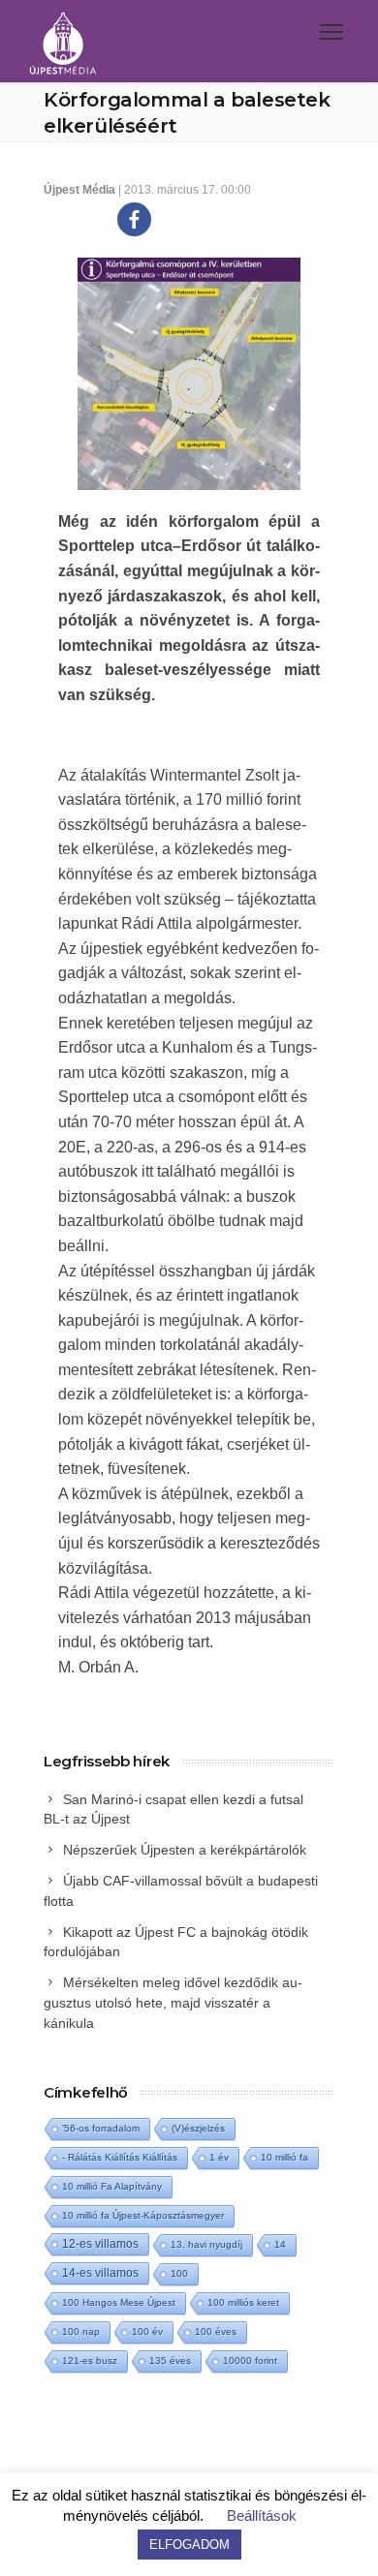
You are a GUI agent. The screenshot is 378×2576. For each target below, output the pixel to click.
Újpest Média (79, 190)
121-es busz (90, 2361)
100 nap (81, 2331)
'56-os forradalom (101, 2128)
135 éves (170, 2361)
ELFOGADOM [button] (189, 2545)
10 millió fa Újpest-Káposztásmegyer (143, 2215)
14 (280, 2244)
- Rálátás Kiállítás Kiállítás (120, 2157)
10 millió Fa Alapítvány (112, 2186)
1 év (219, 2157)
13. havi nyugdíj (206, 2244)
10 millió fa (284, 2157)
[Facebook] (134, 219)
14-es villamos (100, 2273)
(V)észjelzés (198, 2128)
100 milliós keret (243, 2302)
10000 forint (250, 2361)
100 (179, 2273)
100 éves (216, 2331)
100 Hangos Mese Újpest (119, 2302)
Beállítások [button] (262, 2515)
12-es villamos (100, 2243)
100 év (147, 2331)
